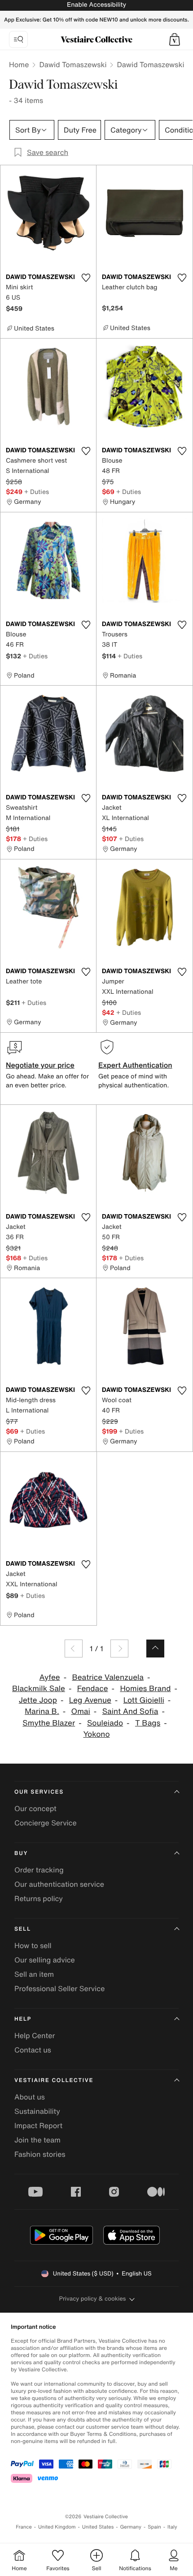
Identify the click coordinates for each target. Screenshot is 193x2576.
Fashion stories (40, 2154)
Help (23, 2019)
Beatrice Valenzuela (108, 1677)
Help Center (35, 2035)
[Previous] (74, 1649)
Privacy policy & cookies (93, 2299)
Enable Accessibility (96, 5)
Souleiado (105, 1723)
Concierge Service (46, 1823)
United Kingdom (57, 2527)
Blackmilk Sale (39, 1689)
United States (98, 2527)
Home (19, 64)
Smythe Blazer (49, 1723)
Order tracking (39, 1870)
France (24, 2527)
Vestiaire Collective (54, 2080)
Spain (154, 2527)
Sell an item (34, 1974)
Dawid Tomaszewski (73, 64)
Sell (23, 1929)
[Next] (119, 1649)
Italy (172, 2527)
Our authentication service (59, 1884)
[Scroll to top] (155, 1649)
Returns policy (39, 1898)
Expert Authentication (135, 1065)
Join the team (37, 2140)
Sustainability (37, 2111)
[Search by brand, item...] (18, 39)
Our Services (39, 1792)
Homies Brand (145, 1689)
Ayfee (50, 1677)
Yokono (96, 1734)
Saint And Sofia (130, 1711)
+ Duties (37, 492)
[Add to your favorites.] (86, 278)
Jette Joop (38, 1700)
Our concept (35, 1808)
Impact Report (38, 2125)
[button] (175, 39)
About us (30, 2097)
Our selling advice (45, 1960)
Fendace (93, 1689)
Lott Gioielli (144, 1700)
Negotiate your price (40, 1065)
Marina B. (42, 1711)
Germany (131, 2527)
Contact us (33, 2050)
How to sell (33, 1945)
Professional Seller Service (59, 1988)
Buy (21, 1853)
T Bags (148, 1723)
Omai (81, 1711)
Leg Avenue (90, 1700)
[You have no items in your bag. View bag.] (175, 39)
